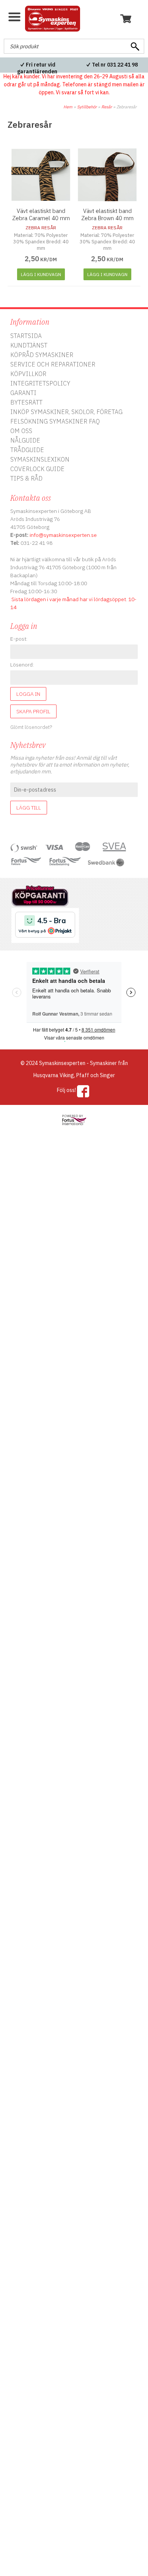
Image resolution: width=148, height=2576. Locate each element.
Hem (68, 107)
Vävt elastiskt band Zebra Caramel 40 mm (41, 214)
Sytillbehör (87, 107)
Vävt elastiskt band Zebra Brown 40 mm (107, 214)
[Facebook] (83, 1091)
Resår (107, 107)
